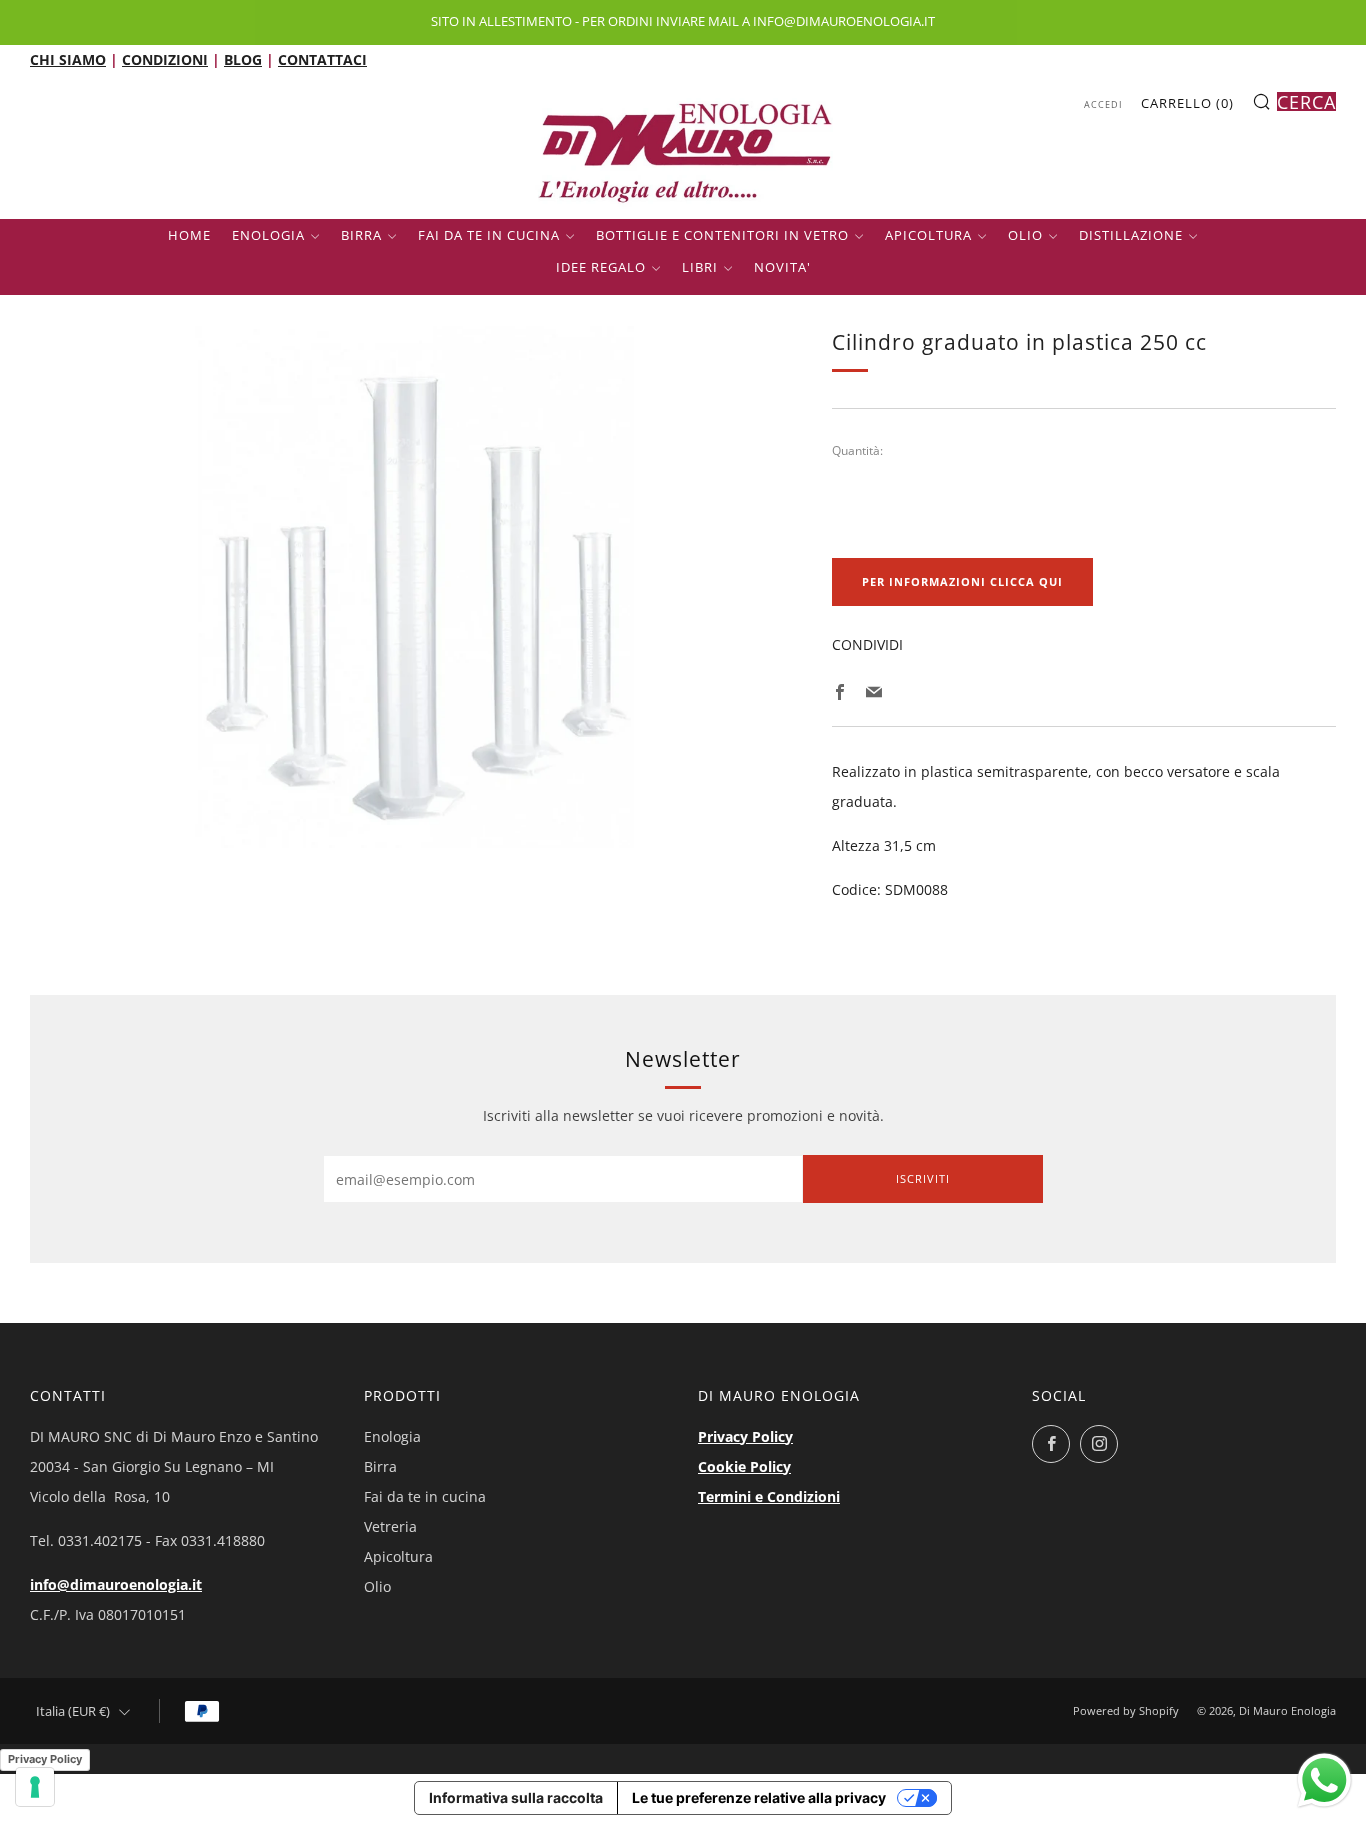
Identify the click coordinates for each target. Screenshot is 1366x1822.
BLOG (243, 59)
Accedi (1103, 104)
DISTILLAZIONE (1131, 235)
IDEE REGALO (601, 267)
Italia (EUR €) (73, 1711)
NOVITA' (782, 267)
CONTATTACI (322, 59)
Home (189, 235)
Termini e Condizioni (769, 1496)
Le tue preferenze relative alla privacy (759, 1797)
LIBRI (700, 267)
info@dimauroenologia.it (116, 1584)
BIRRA (361, 235)
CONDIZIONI (165, 59)
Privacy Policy (745, 1436)
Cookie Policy (744, 1466)
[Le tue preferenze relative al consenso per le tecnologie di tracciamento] (35, 1787)
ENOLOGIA (268, 235)
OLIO (1025, 235)
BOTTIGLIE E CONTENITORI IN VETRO (722, 235)
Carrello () (1187, 103)
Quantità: (857, 451)
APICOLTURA (928, 235)
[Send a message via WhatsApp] (1324, 1780)
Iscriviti (923, 1178)
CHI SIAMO (68, 59)
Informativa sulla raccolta (516, 1797)
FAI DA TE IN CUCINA (489, 235)
